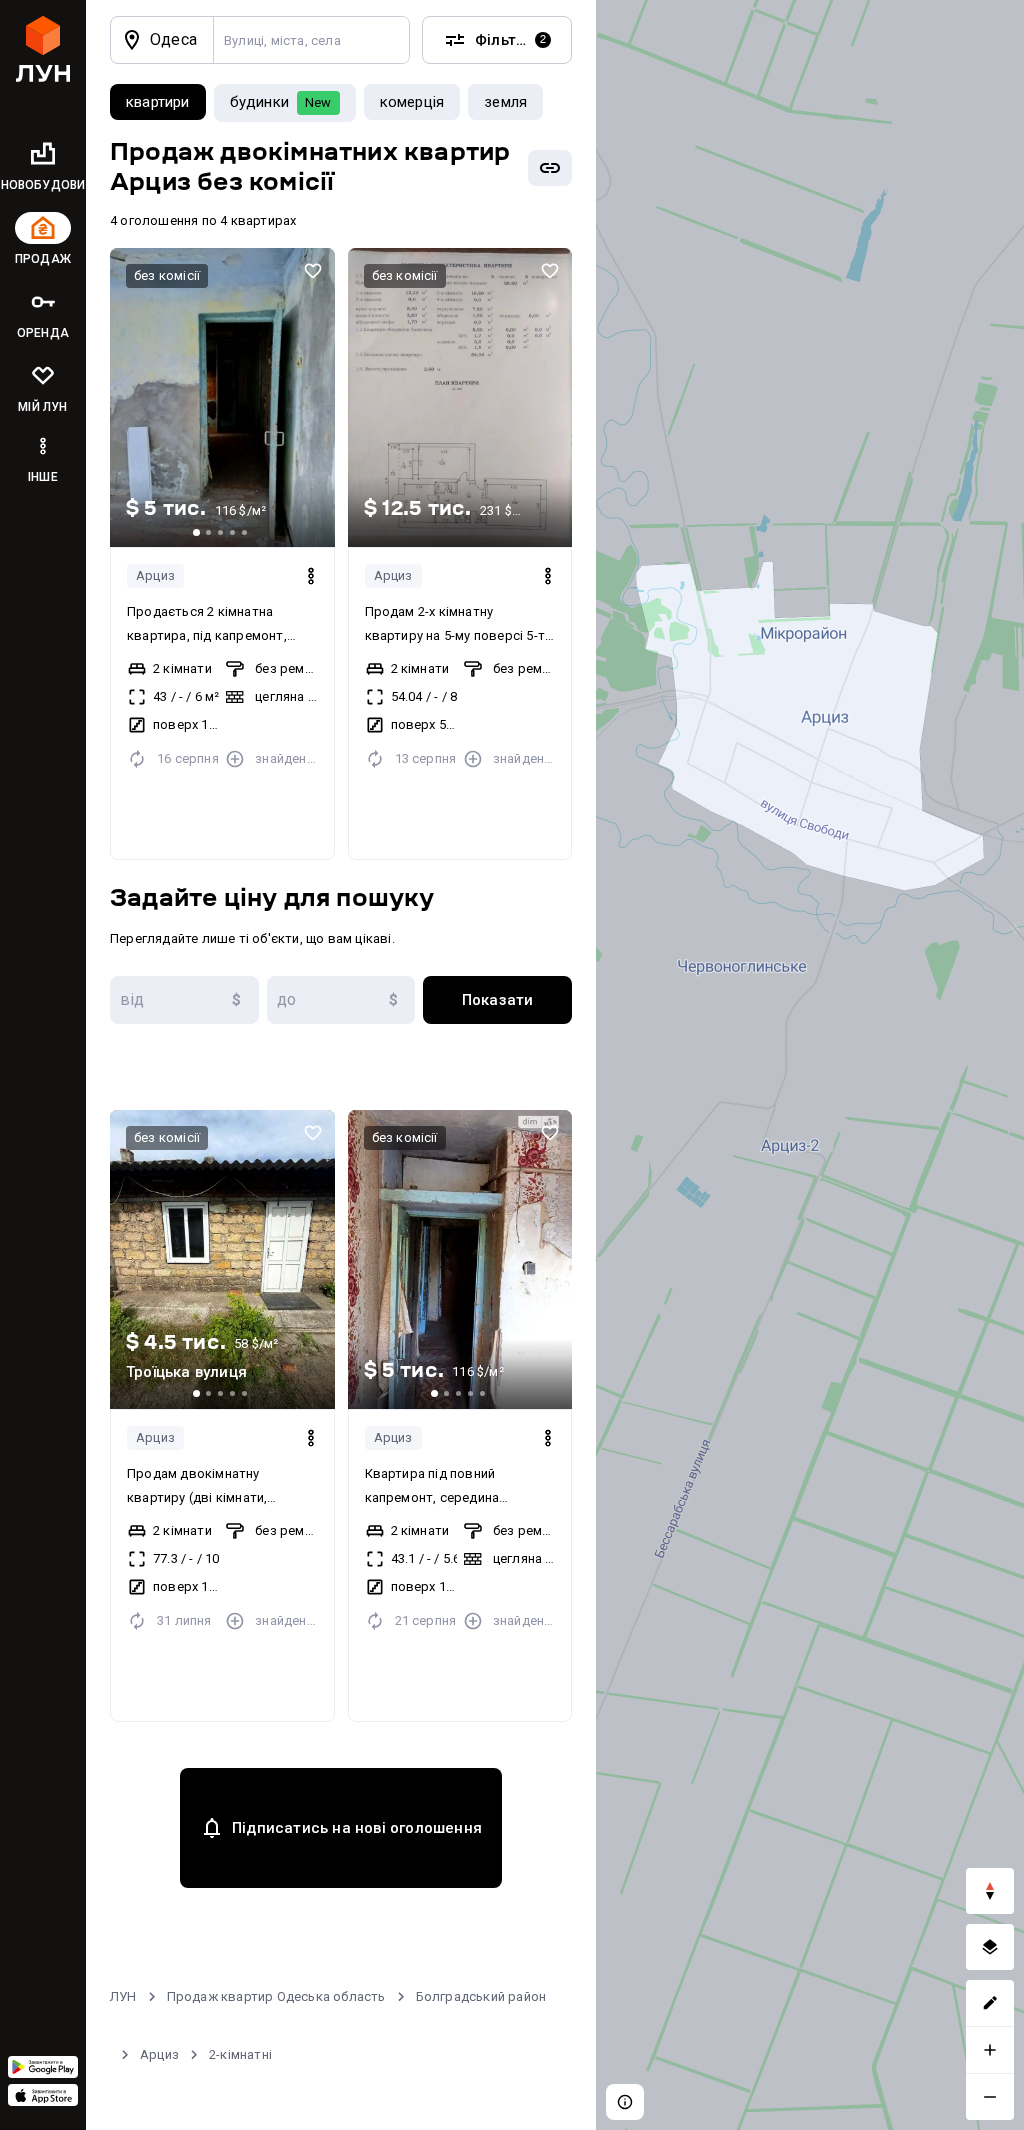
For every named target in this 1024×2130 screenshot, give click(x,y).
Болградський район (481, 1996)
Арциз (155, 575)
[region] (810, 1065)
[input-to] (341, 1000)
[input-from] (184, 1000)
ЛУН (123, 1996)
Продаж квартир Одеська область (276, 1996)
